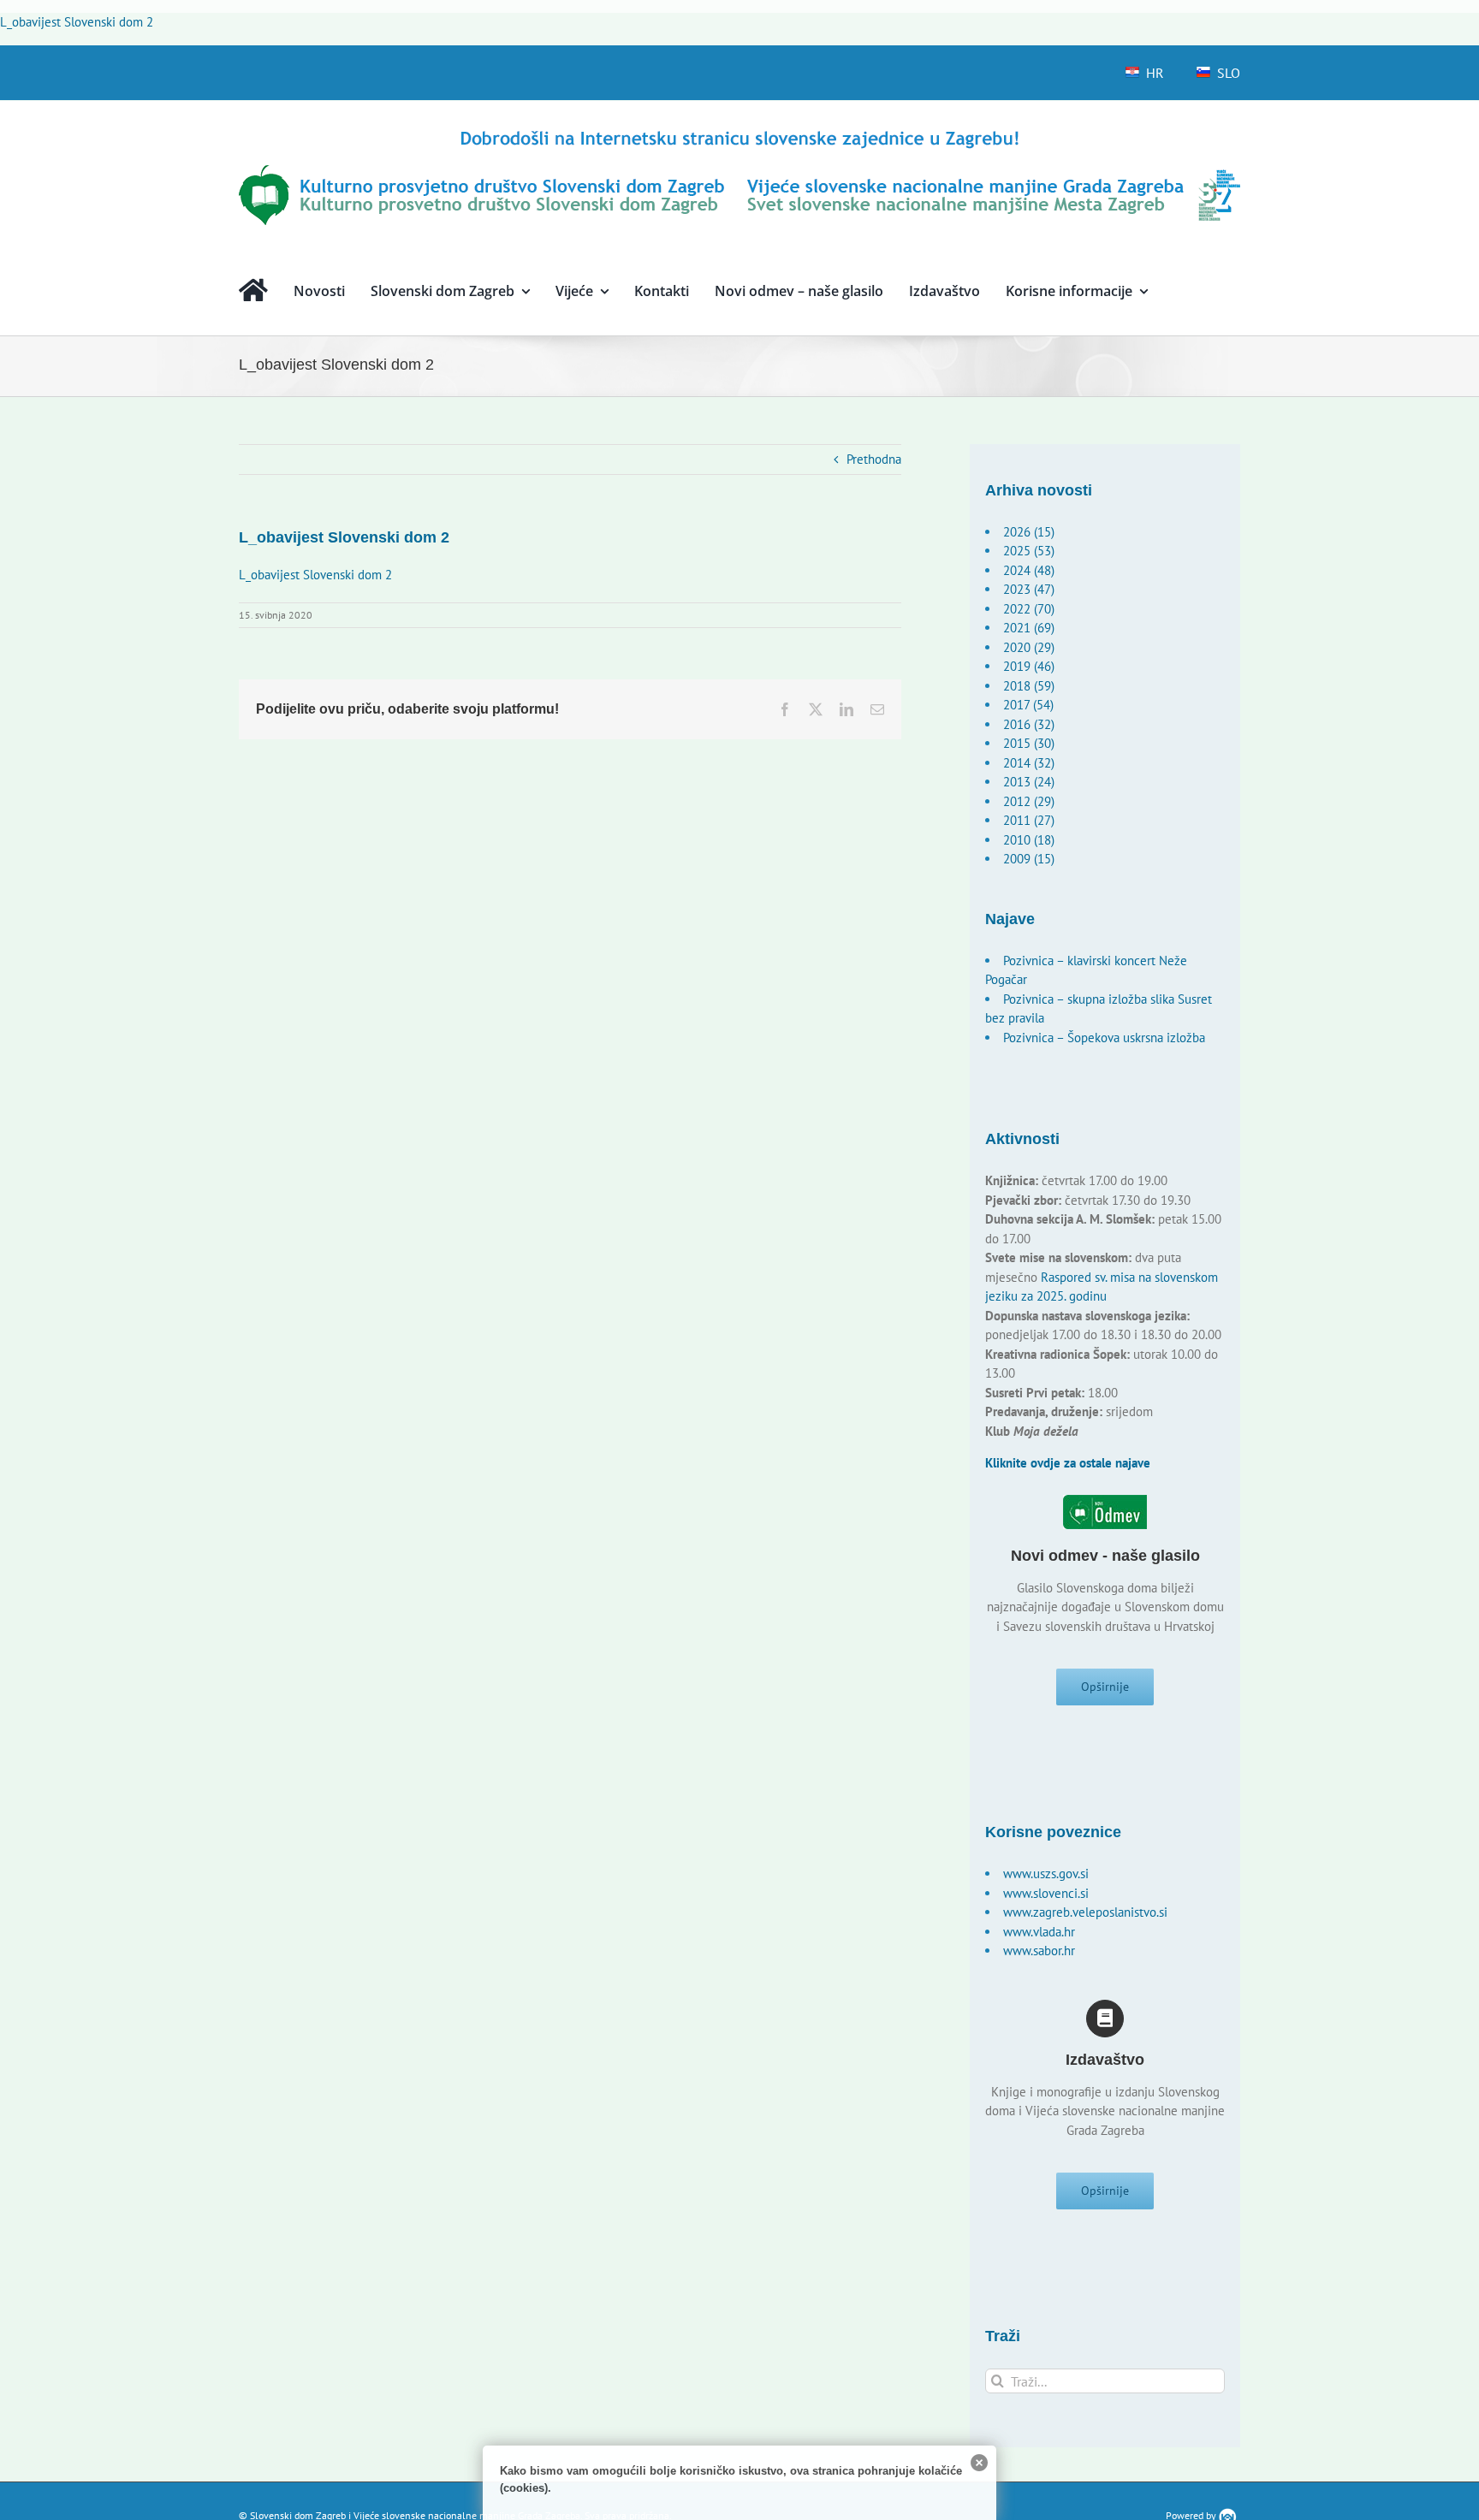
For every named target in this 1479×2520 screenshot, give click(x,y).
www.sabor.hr (1039, 1951)
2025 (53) (1029, 551)
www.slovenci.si (1046, 1893)
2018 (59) (1029, 686)
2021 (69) (1029, 628)
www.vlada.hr (1039, 1932)
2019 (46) (1029, 666)
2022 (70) (1029, 609)
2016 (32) (1029, 724)
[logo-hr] (739, 133)
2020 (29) (1029, 647)
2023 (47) (1029, 589)
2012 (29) (1029, 801)
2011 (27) (1029, 820)
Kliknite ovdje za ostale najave (1068, 1463)
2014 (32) (1029, 763)
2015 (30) (1029, 743)
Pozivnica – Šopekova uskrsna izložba (1104, 1038)
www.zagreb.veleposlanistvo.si (1085, 1912)
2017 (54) (1028, 705)
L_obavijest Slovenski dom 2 (77, 22)
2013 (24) (1029, 782)
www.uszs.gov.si (1046, 1874)
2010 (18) (1029, 840)
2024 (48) (1029, 570)
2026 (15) (1029, 532)
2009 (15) (1029, 859)
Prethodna (874, 459)
